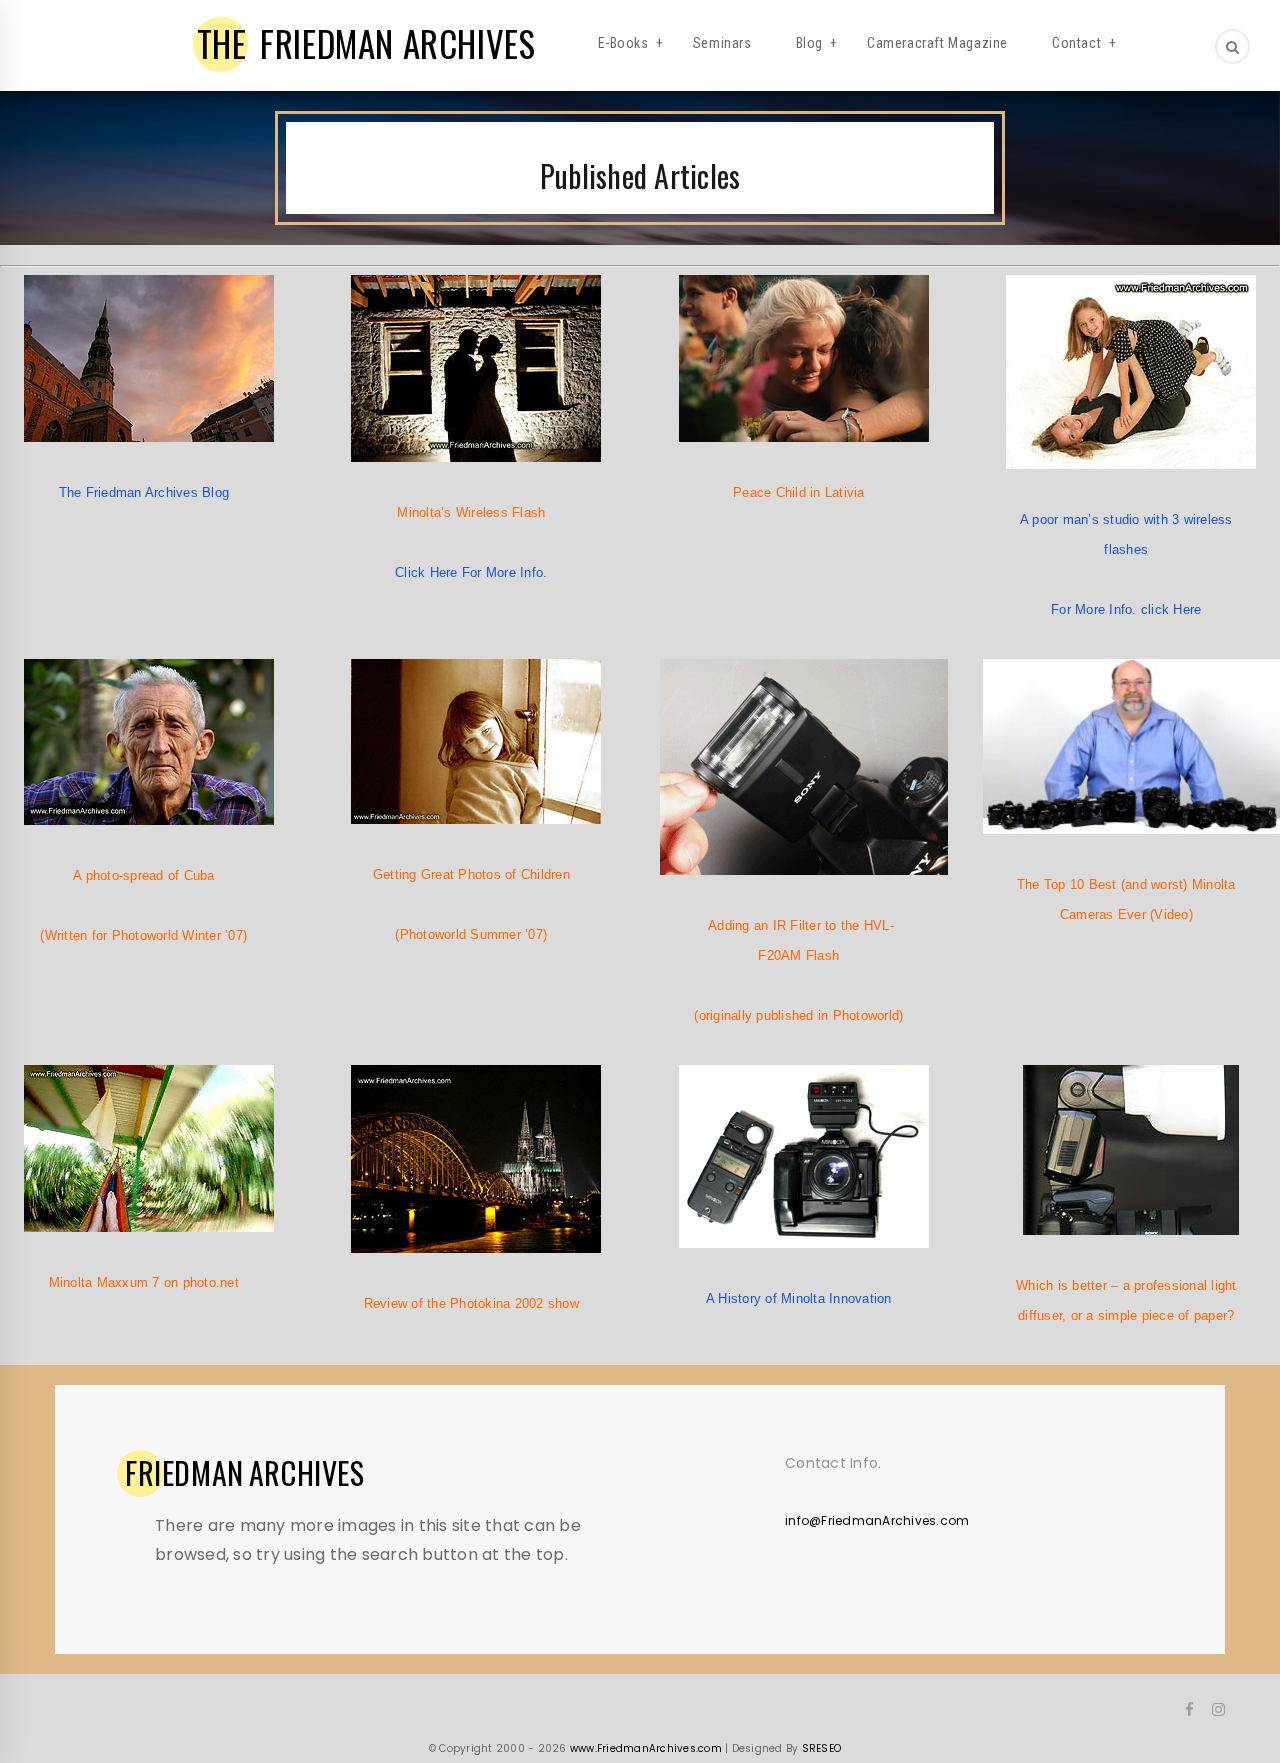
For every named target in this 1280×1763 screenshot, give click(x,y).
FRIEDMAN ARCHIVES (366, 43)
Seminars (722, 43)
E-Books (623, 43)
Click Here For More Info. (471, 572)
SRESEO (822, 1748)
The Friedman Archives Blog (144, 492)
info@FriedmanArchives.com (877, 1520)
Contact (1076, 43)
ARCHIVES (245, 1473)
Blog (809, 43)
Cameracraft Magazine (937, 43)
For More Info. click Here (1126, 609)
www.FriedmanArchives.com (646, 1748)
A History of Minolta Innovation (799, 1298)
